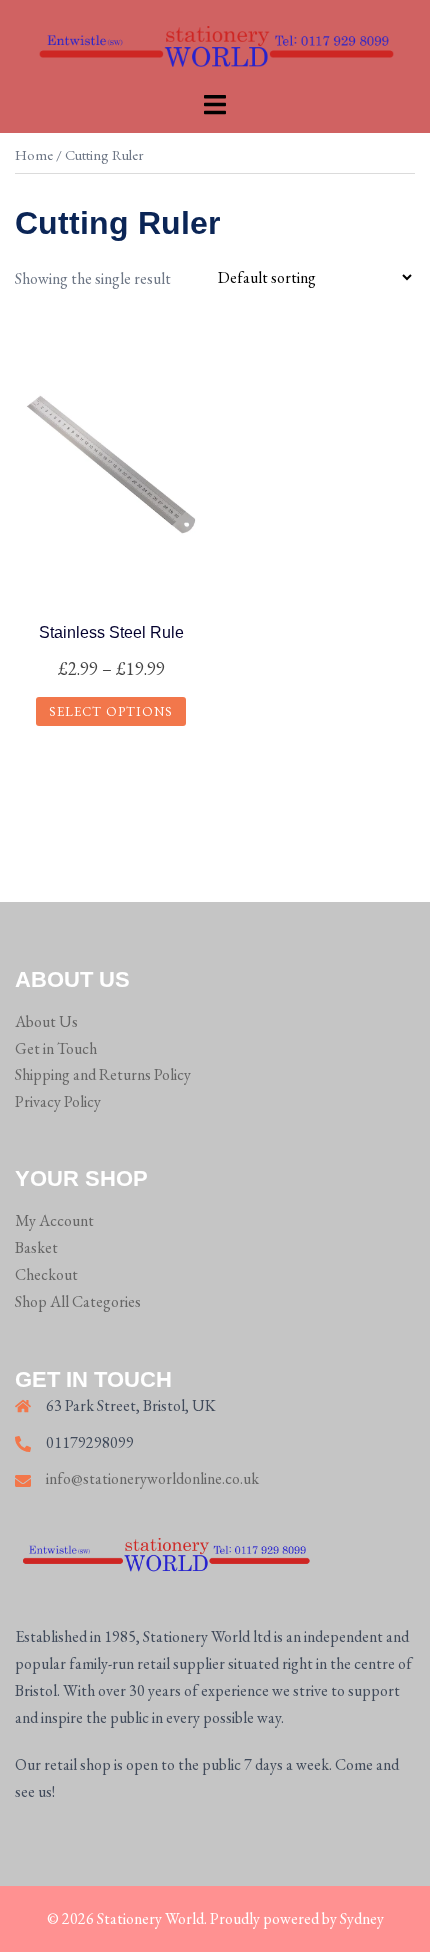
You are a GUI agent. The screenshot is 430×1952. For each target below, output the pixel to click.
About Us (46, 1021)
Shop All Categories (78, 1301)
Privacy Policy (58, 1101)
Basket (36, 1247)
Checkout (46, 1274)
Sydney (362, 1918)
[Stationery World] (215, 42)
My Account (54, 1220)
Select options (111, 711)
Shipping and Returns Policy (103, 1074)
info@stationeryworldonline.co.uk (152, 1478)
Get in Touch (56, 1048)
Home (34, 154)
